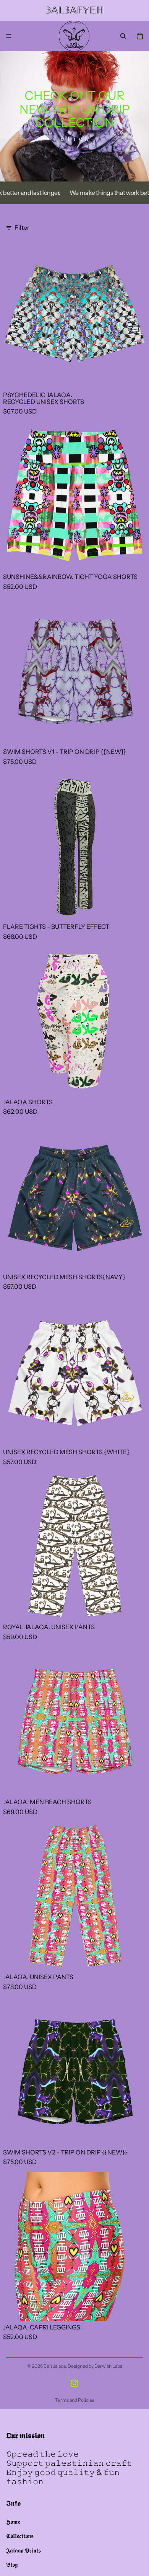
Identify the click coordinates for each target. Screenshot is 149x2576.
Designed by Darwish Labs (95, 2366)
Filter (22, 227)
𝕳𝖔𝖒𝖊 (13, 2522)
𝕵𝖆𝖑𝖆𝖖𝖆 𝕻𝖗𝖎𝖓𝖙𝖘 (23, 2550)
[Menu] (9, 36)
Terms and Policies (75, 2400)
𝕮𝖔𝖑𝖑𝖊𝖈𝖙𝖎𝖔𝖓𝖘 (20, 2536)
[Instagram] (74, 2383)
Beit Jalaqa (55, 2366)
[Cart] (140, 36)
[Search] (123, 36)
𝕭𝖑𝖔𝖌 (12, 2565)
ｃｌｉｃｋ (74, 139)
